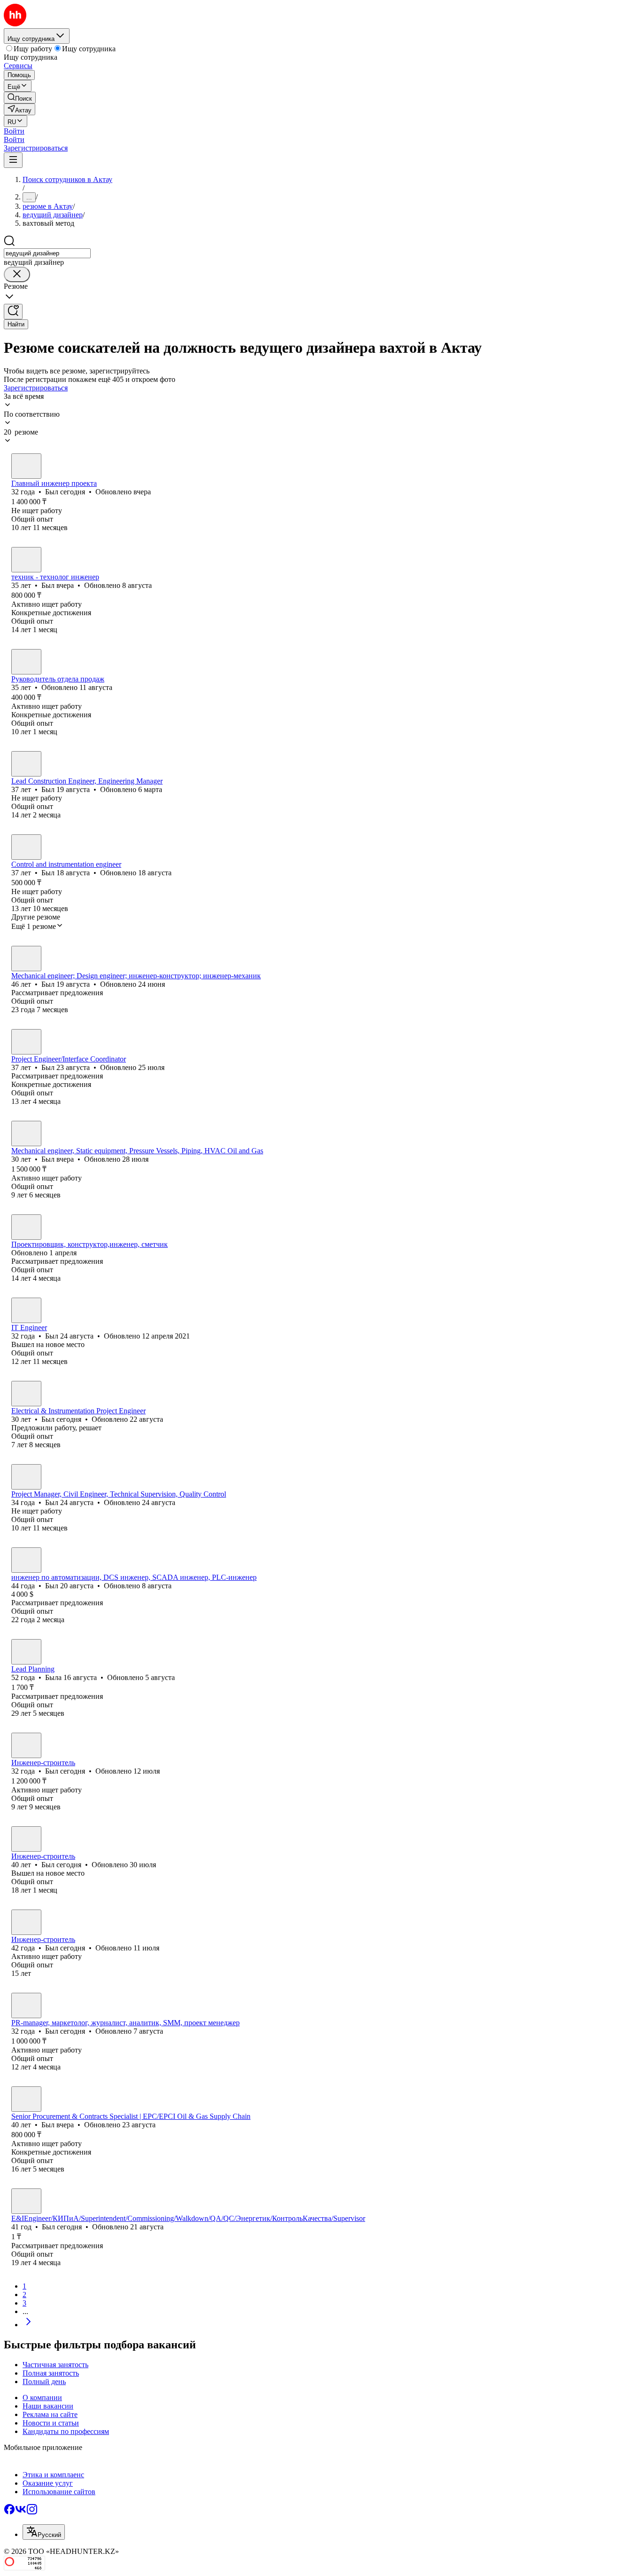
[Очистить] (17, 274)
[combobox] (47, 253)
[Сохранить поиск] (13, 312)
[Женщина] (26, 1227)
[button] (14, 131)
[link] (20, 98)
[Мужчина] (26, 466)
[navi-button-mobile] (13, 160)
